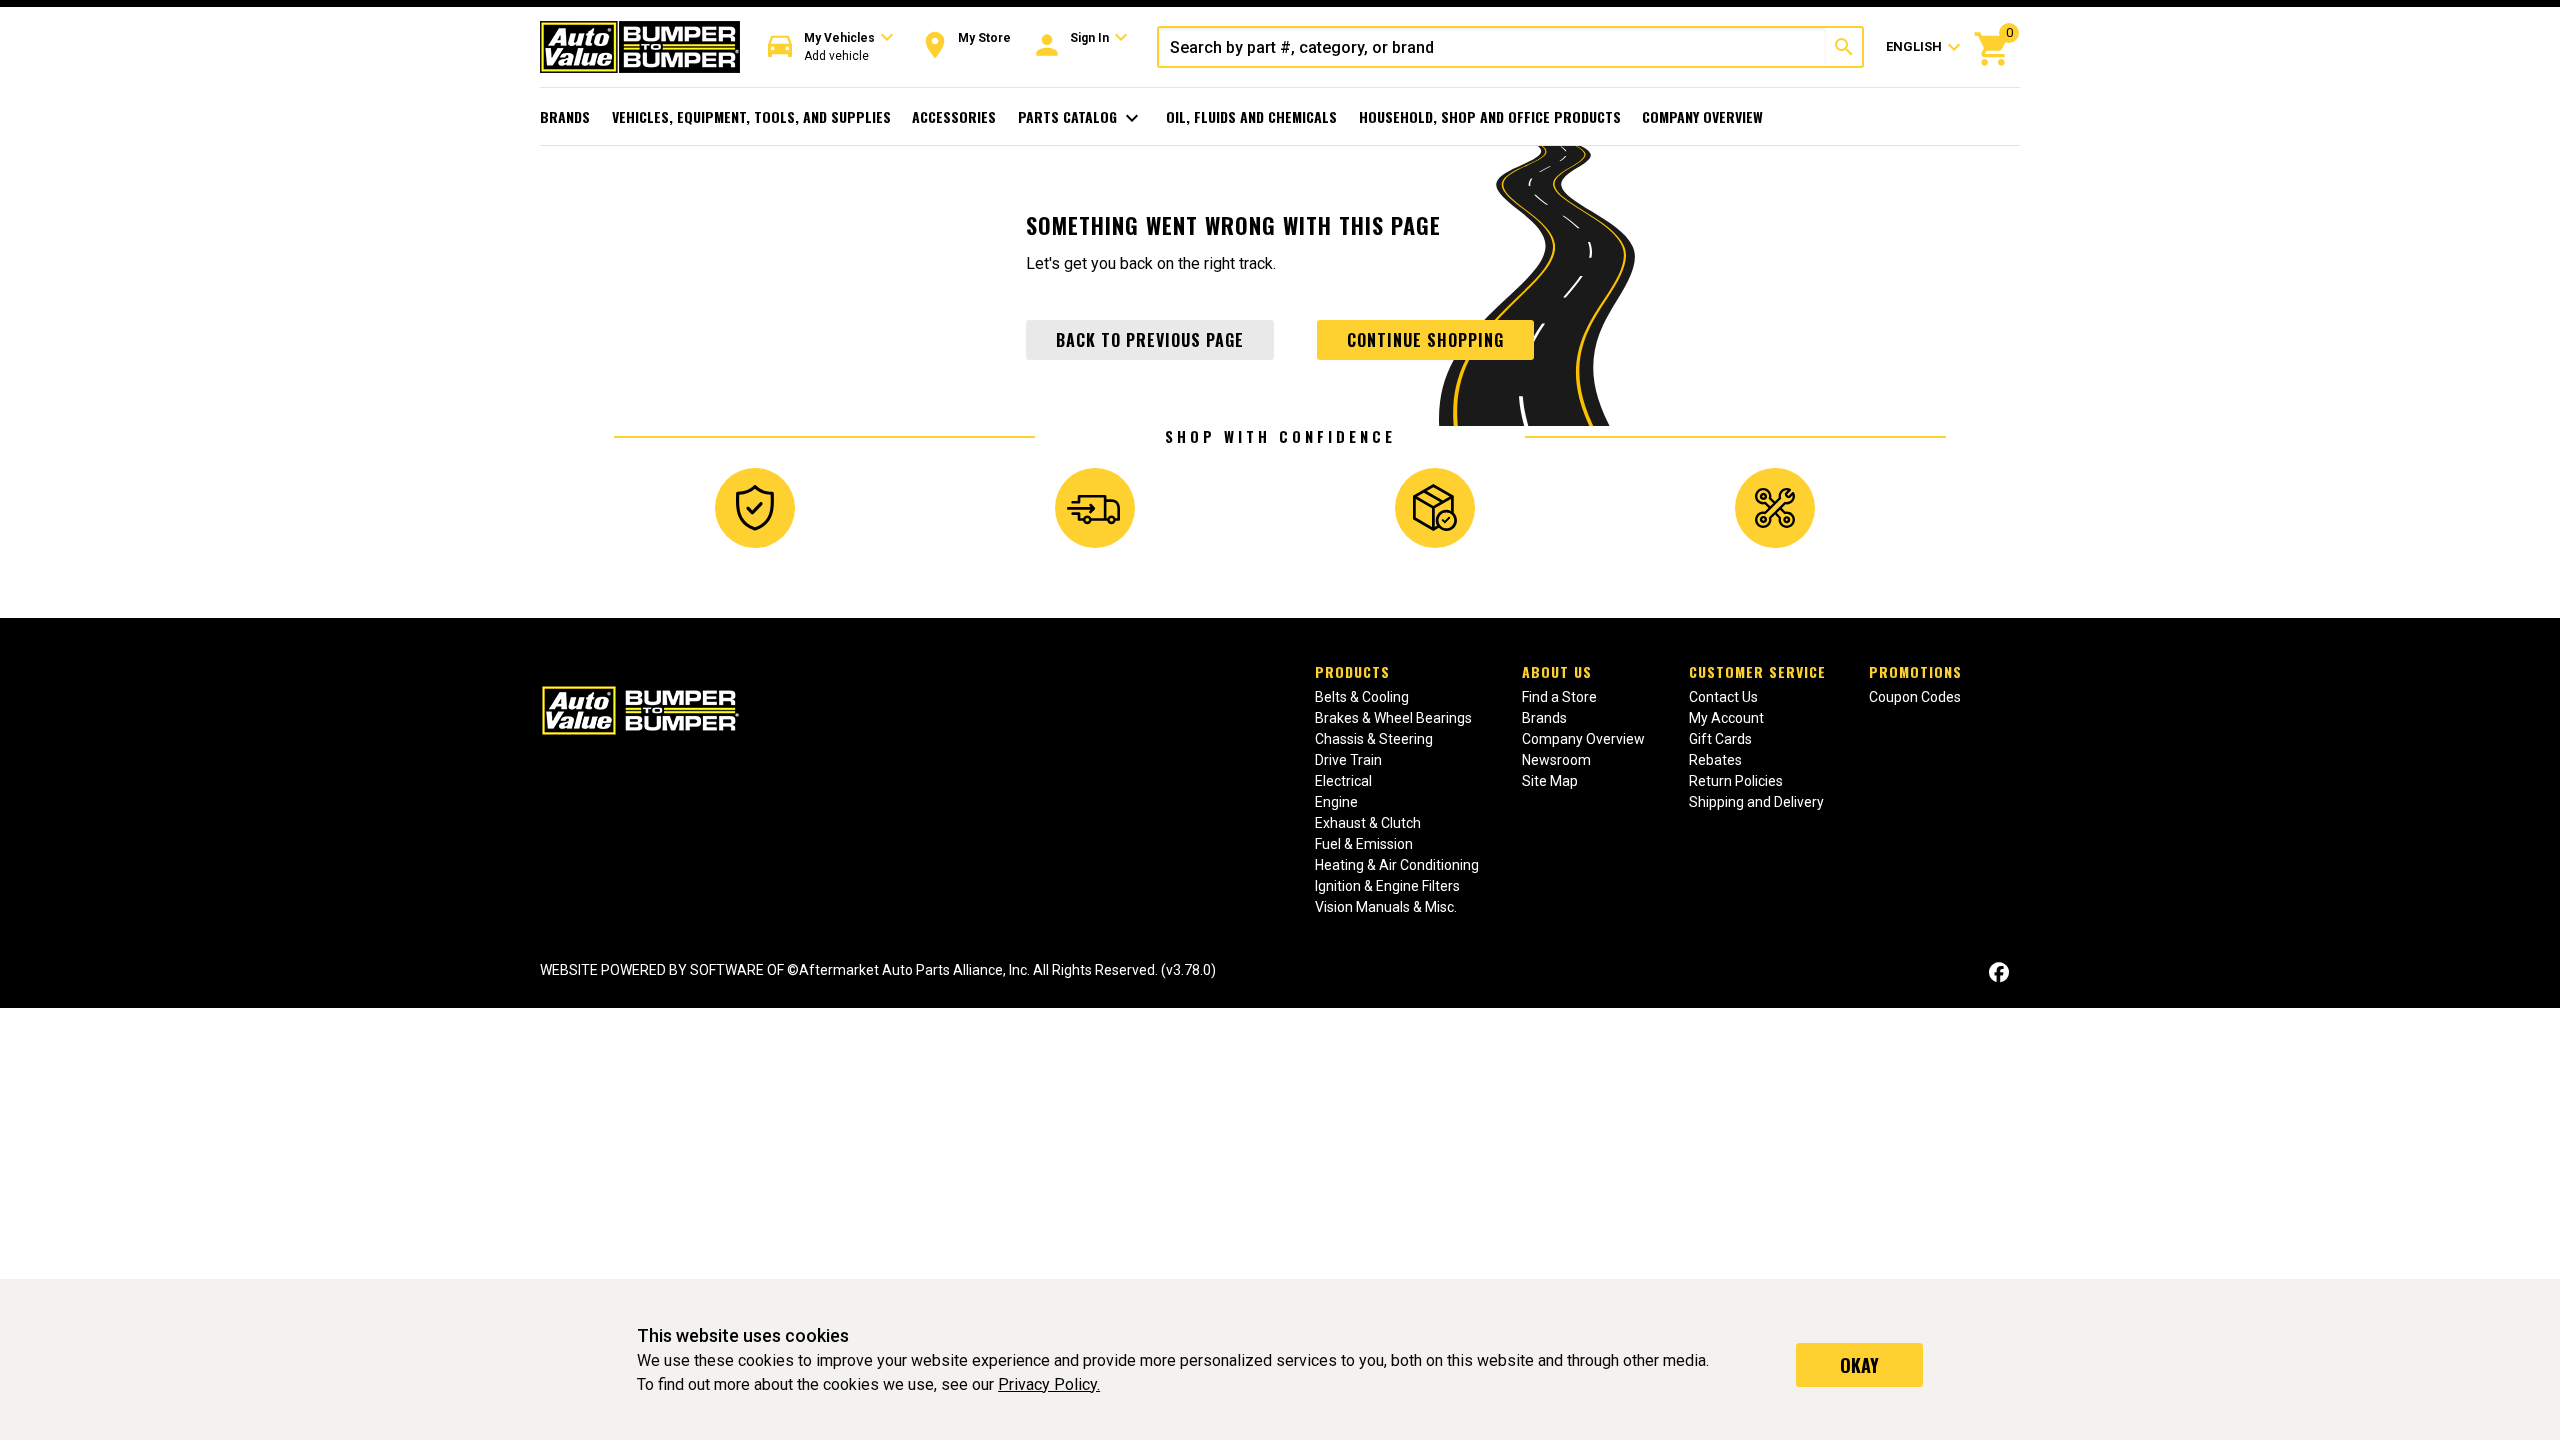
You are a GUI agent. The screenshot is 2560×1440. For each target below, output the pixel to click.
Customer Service (1757, 671)
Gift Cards (1720, 739)
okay (1859, 1365)
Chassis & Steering (1374, 739)
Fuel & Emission (1364, 844)
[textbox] (1492, 47)
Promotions (1915, 671)
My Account (1726, 718)
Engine (1336, 802)
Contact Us (1723, 697)
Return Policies (1736, 781)
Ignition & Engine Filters (1387, 886)
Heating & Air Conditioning (1397, 865)
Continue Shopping (1425, 340)
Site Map (1550, 781)
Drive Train (1348, 760)
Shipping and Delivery (1756, 802)
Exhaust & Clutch (1368, 823)
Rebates (1715, 760)
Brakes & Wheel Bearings (1393, 718)
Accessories (954, 116)
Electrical (1343, 781)
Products (1352, 671)
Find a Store (1559, 697)
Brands (565, 116)
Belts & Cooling (1362, 697)
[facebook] (1999, 972)
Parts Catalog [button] (1081, 118)
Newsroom (1556, 760)
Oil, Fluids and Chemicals (1251, 116)
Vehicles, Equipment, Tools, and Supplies (751, 116)
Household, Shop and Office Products (1490, 116)
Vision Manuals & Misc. (1386, 907)
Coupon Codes (1915, 697)
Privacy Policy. (1049, 1384)
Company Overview (1702, 116)
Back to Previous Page (1150, 340)
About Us (1557, 671)
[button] (831, 47)
